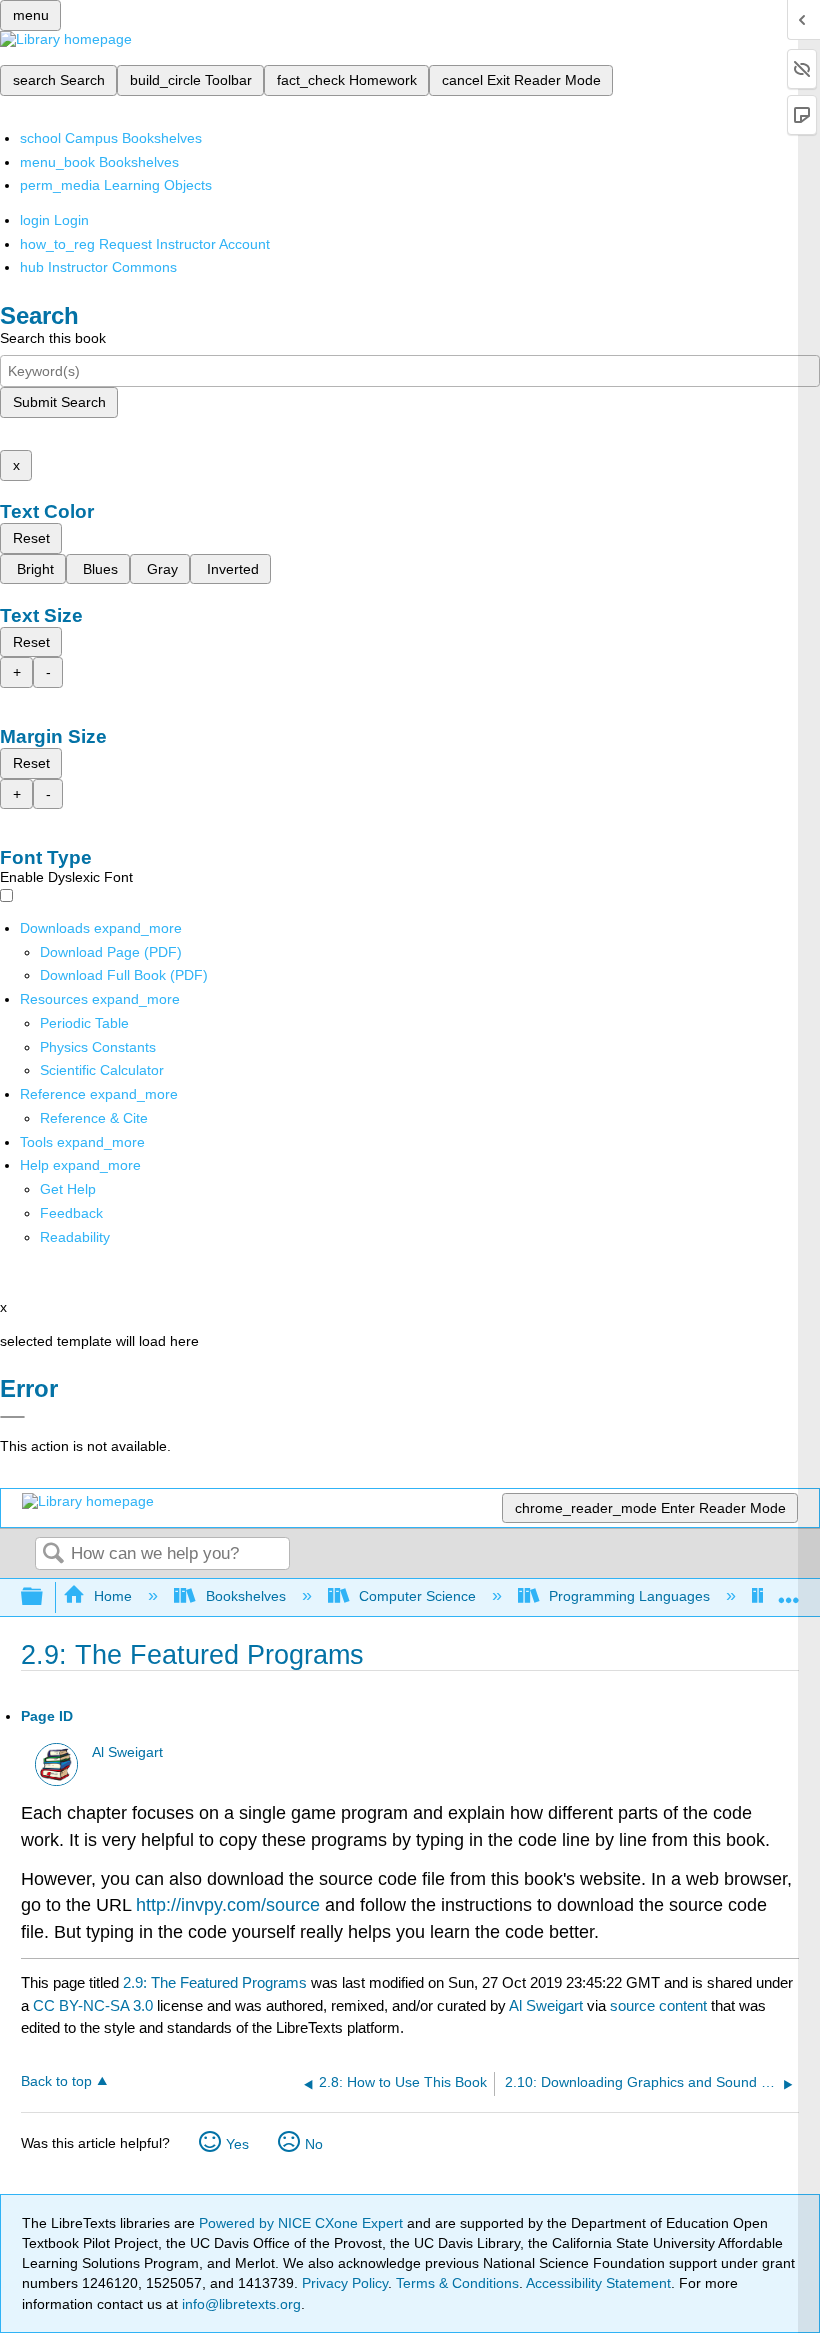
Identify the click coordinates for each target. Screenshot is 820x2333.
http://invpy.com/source (228, 1905)
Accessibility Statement (598, 2283)
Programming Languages (629, 1596)
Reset (31, 538)
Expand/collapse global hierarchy (45, 1597)
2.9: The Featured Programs (215, 1982)
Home (113, 1596)
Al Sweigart (127, 1752)
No (314, 2144)
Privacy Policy (345, 2283)
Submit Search (59, 402)
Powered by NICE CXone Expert (303, 2223)
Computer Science (417, 1596)
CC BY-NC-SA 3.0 (93, 2005)
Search (53, 1554)
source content (658, 2005)
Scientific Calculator (102, 1070)
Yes (237, 2144)
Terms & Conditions (457, 2283)
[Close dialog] (12, 1417)
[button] (71, 1213)
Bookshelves (245, 1596)
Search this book (53, 338)
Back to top (56, 2081)
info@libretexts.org (239, 2304)
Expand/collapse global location (789, 1591)
